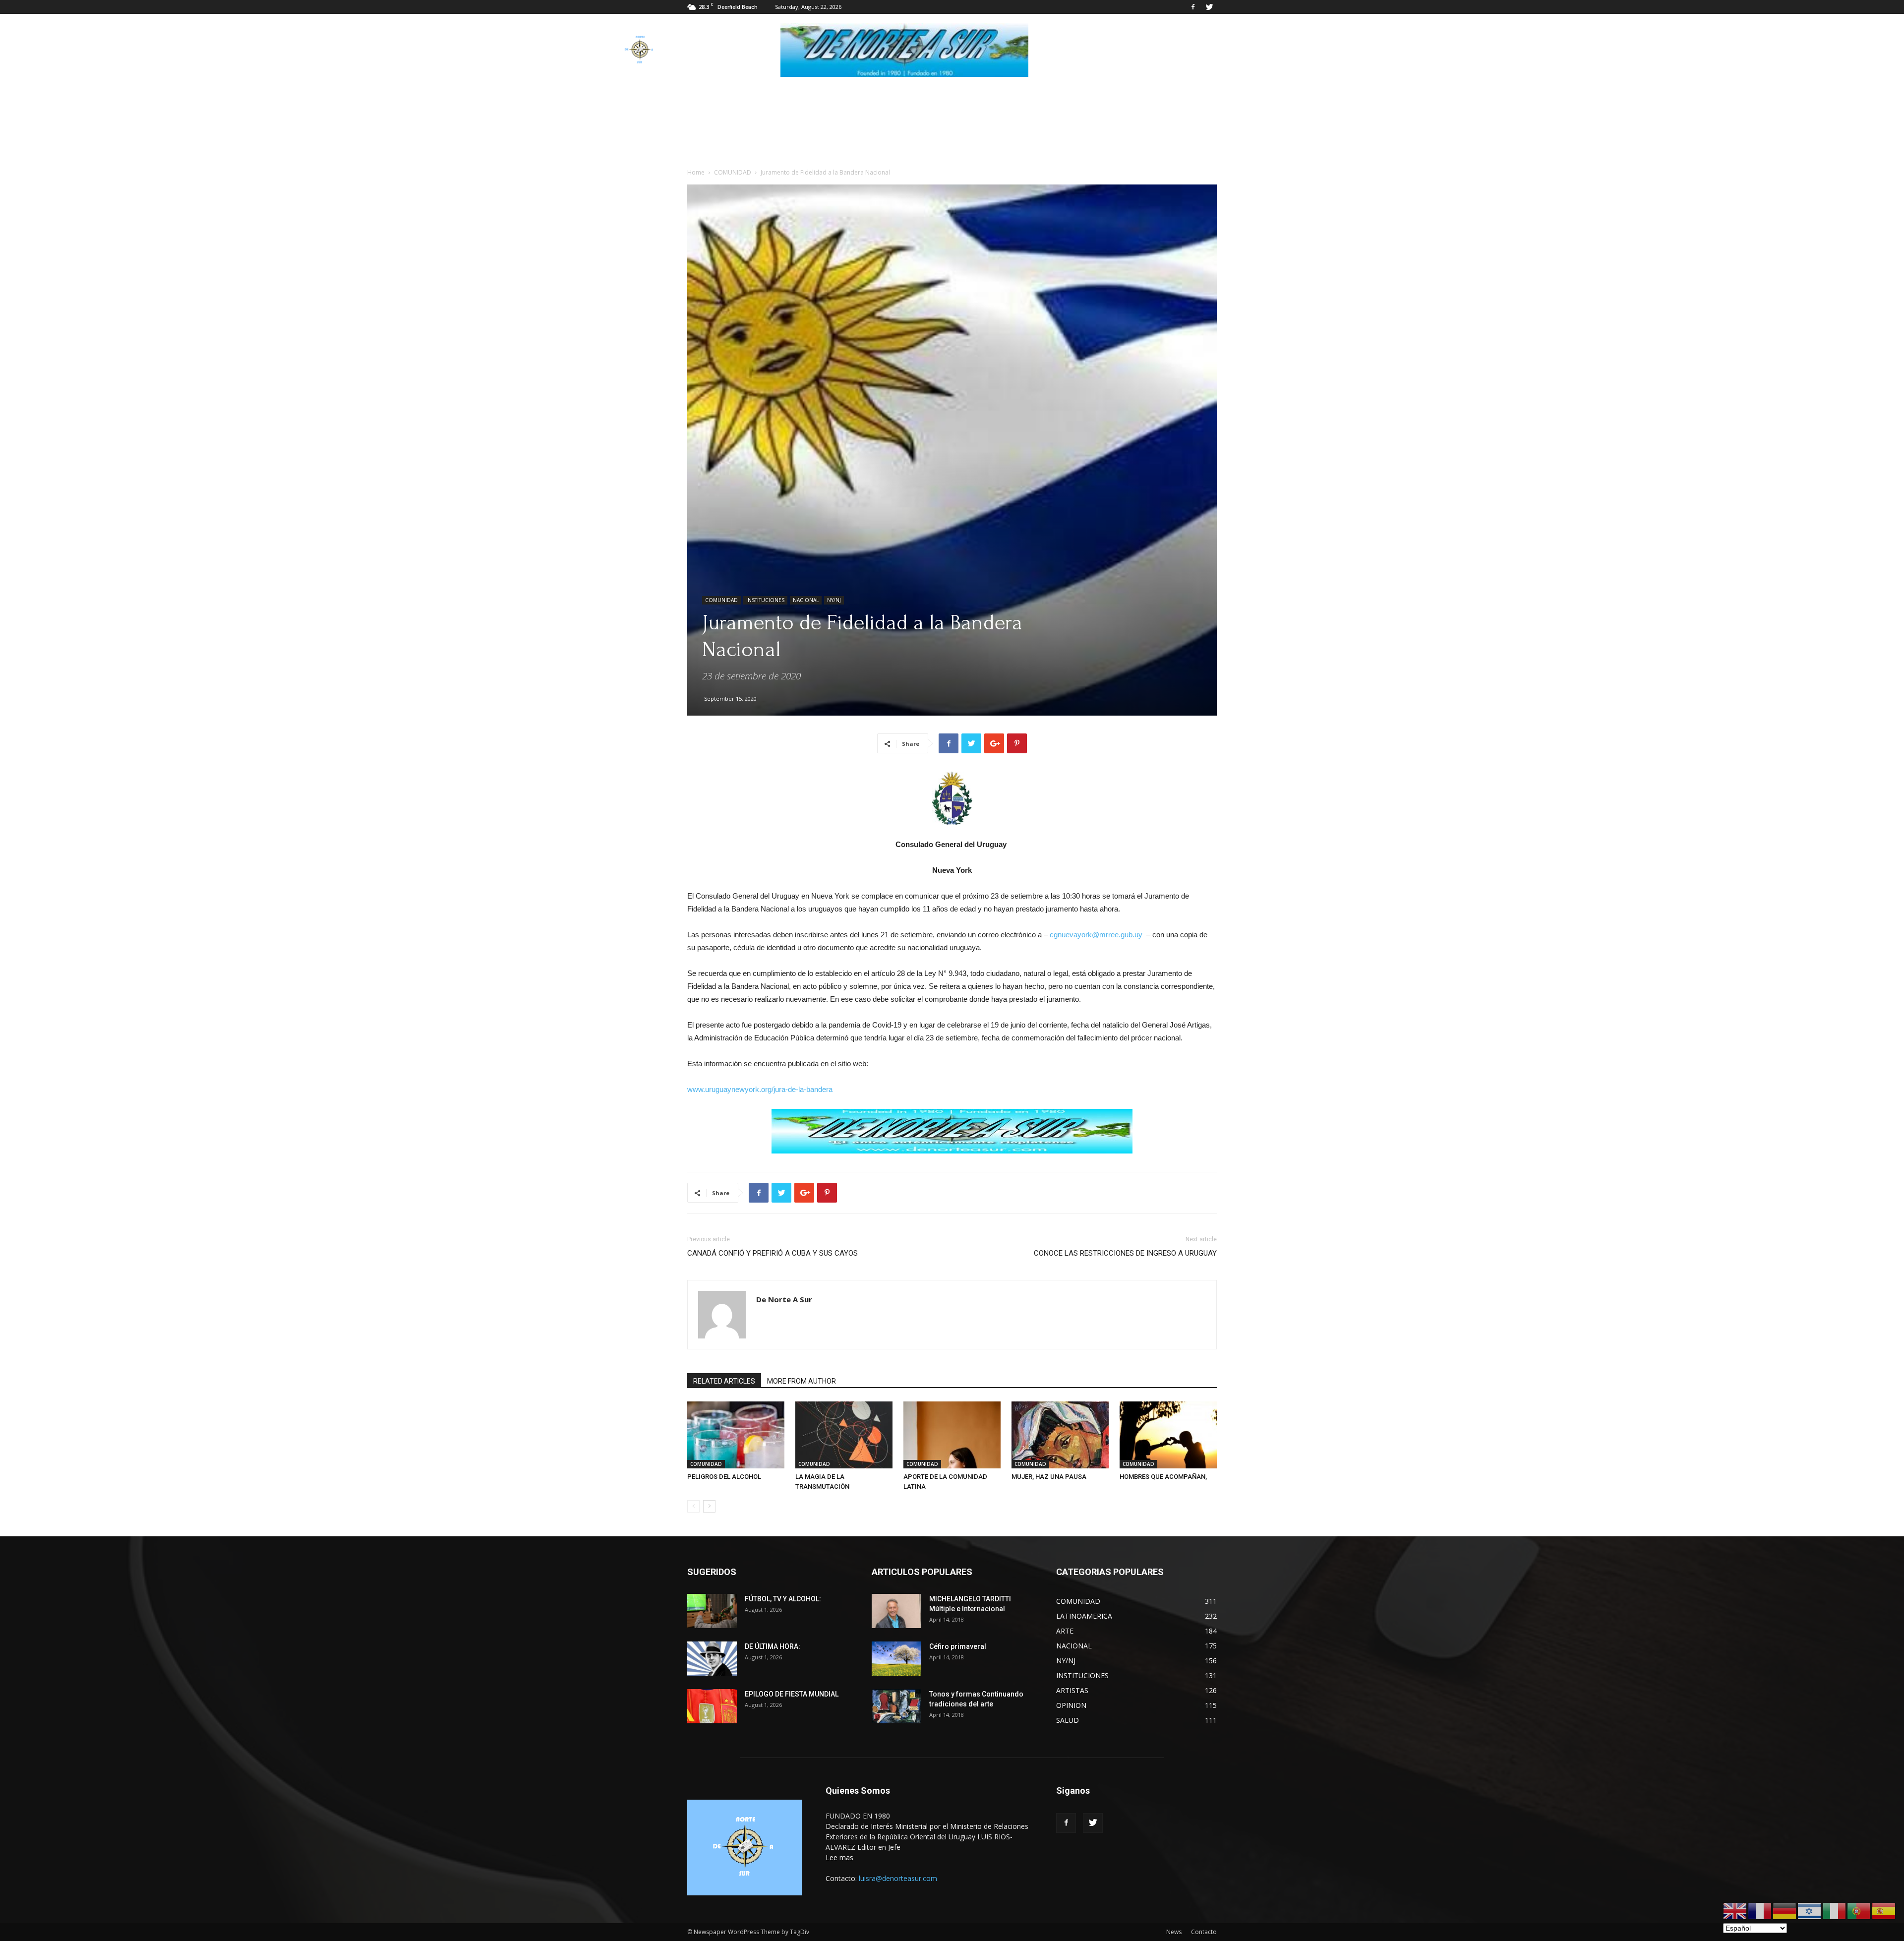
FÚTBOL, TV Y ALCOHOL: (783, 1599)
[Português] (1859, 1911)
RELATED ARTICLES (724, 1381)
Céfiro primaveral (958, 1646)
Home (696, 172)
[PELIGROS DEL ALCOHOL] (736, 1435)
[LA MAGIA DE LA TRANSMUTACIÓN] (844, 1435)
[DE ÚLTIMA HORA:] (712, 1659)
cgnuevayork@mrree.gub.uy (1096, 935)
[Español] (1884, 1911)
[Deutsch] (1785, 1911)
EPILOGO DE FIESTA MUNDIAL (792, 1694)
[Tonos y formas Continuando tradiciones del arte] (896, 1706)
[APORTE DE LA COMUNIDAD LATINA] (952, 1435)
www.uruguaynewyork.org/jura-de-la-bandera (760, 1089)
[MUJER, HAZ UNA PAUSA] (1060, 1435)
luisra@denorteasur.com (898, 1878)
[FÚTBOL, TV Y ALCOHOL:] (712, 1611)
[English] (1735, 1911)
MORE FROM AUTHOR (802, 1381)
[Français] (1760, 1911)
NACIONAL (806, 600)
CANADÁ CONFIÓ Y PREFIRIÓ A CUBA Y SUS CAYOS (773, 1253)
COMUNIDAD (733, 172)
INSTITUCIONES (765, 600)
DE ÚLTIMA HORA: (773, 1646)
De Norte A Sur (784, 1299)
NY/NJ (834, 600)
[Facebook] (1193, 7)
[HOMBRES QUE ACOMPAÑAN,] (1168, 1435)
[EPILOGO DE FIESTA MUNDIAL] (712, 1706)
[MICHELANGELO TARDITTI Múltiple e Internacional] (896, 1611)
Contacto (1204, 1932)
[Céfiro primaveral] (896, 1659)
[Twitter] (1209, 7)
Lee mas (839, 1857)
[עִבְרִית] (1810, 1911)
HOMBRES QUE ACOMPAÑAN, (1163, 1477)
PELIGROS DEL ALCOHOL (724, 1477)
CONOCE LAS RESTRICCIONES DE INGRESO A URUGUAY (1125, 1253)
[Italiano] (1835, 1911)
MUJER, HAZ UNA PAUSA (1049, 1477)
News (1174, 1932)
